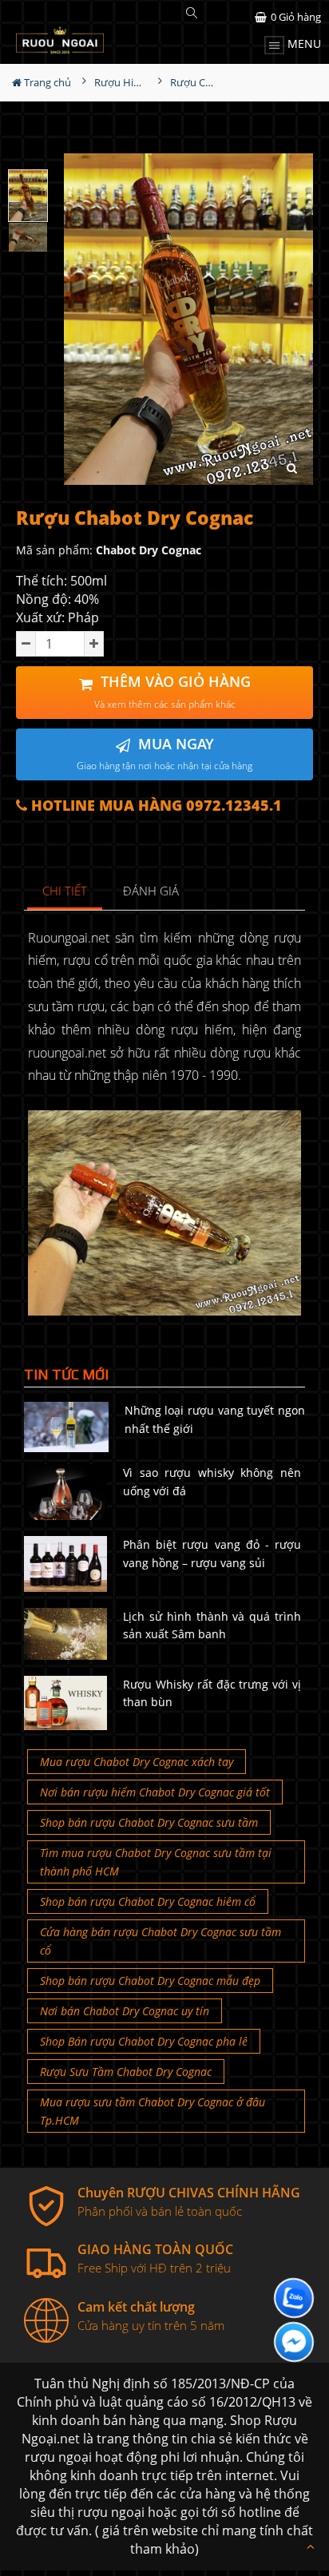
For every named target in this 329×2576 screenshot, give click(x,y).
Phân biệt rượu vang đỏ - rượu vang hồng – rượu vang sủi (212, 1553)
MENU (303, 44)
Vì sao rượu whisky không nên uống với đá (212, 1481)
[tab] (65, 892)
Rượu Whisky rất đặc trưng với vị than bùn (212, 1693)
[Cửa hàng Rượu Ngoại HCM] (60, 40)
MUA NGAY (164, 754)
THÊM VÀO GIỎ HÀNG (172, 691)
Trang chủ (46, 82)
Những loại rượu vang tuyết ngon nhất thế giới (215, 1419)
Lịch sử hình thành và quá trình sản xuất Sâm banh (212, 1625)
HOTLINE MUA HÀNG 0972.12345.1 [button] (155, 806)
